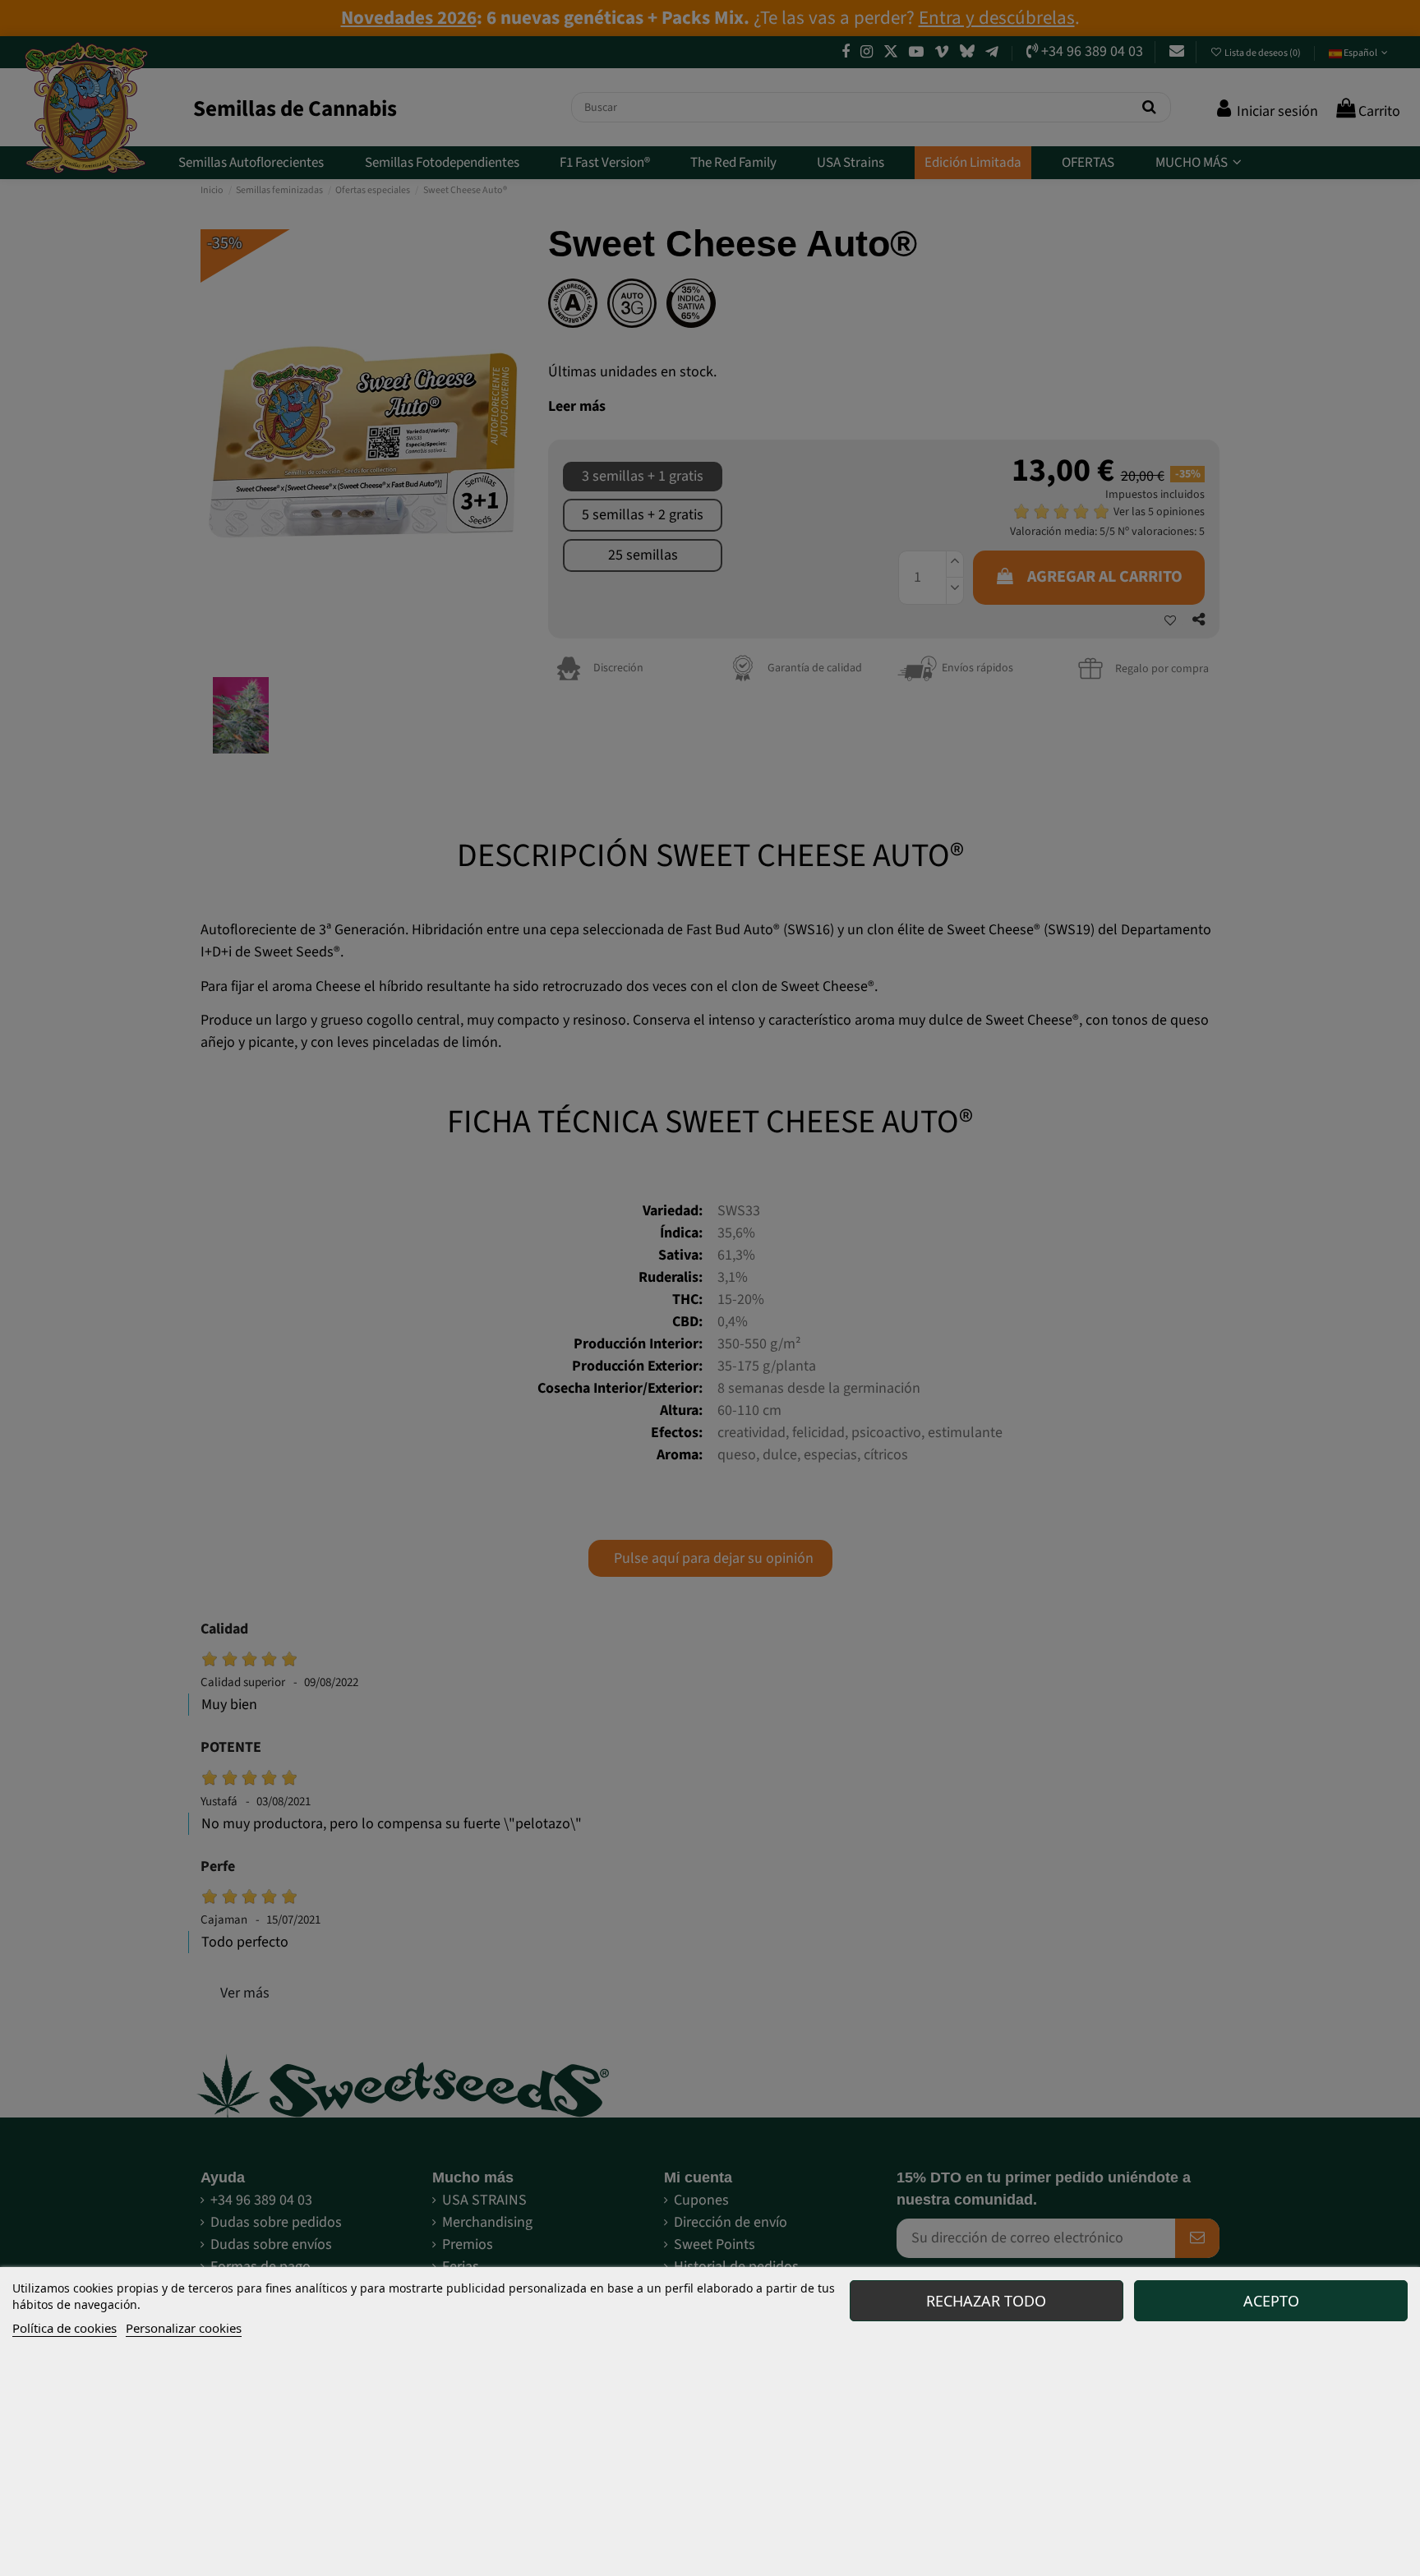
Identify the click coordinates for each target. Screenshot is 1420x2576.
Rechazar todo (986, 2301)
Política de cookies (65, 2328)
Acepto (1271, 2301)
